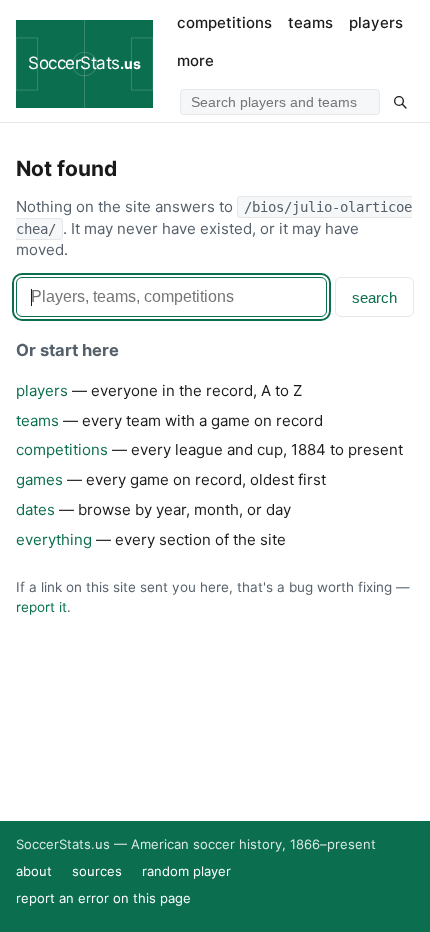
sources (97, 871)
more (195, 60)
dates (35, 509)
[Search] (400, 102)
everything (54, 539)
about (34, 871)
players (376, 22)
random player (186, 871)
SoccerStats (84, 63)
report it (41, 607)
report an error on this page (103, 898)
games (39, 479)
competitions (224, 22)
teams (310, 22)
